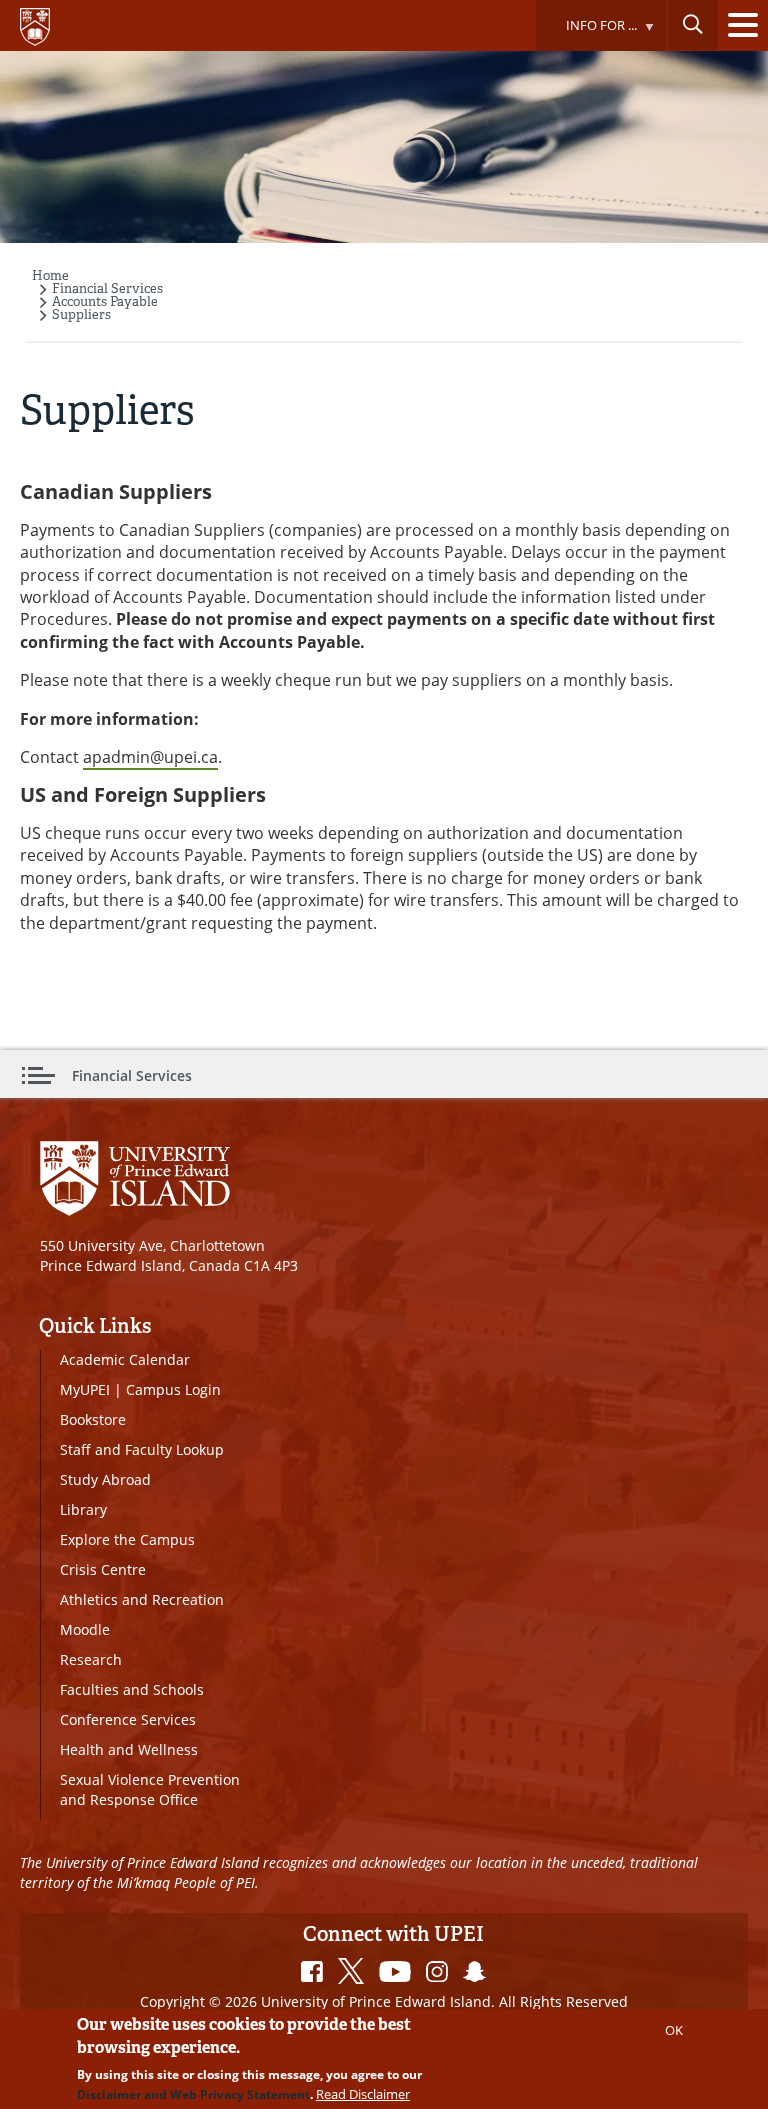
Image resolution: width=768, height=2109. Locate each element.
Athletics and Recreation (142, 1599)
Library (83, 1509)
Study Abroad (105, 1479)
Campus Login (173, 1389)
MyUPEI (85, 1389)
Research (91, 1659)
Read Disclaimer (363, 2094)
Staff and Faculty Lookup (142, 1449)
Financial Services (107, 288)
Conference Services (128, 1719)
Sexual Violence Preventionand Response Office (150, 1789)
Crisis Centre (103, 1569)
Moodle (85, 1629)
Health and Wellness (129, 1749)
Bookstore (93, 1419)
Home (50, 275)
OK (674, 2030)
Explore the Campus (127, 1539)
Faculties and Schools (132, 1689)
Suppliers (81, 314)
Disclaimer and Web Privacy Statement (193, 2094)
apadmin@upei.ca (150, 757)
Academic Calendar (125, 1359)
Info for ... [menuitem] (586, 33)
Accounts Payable (105, 301)
